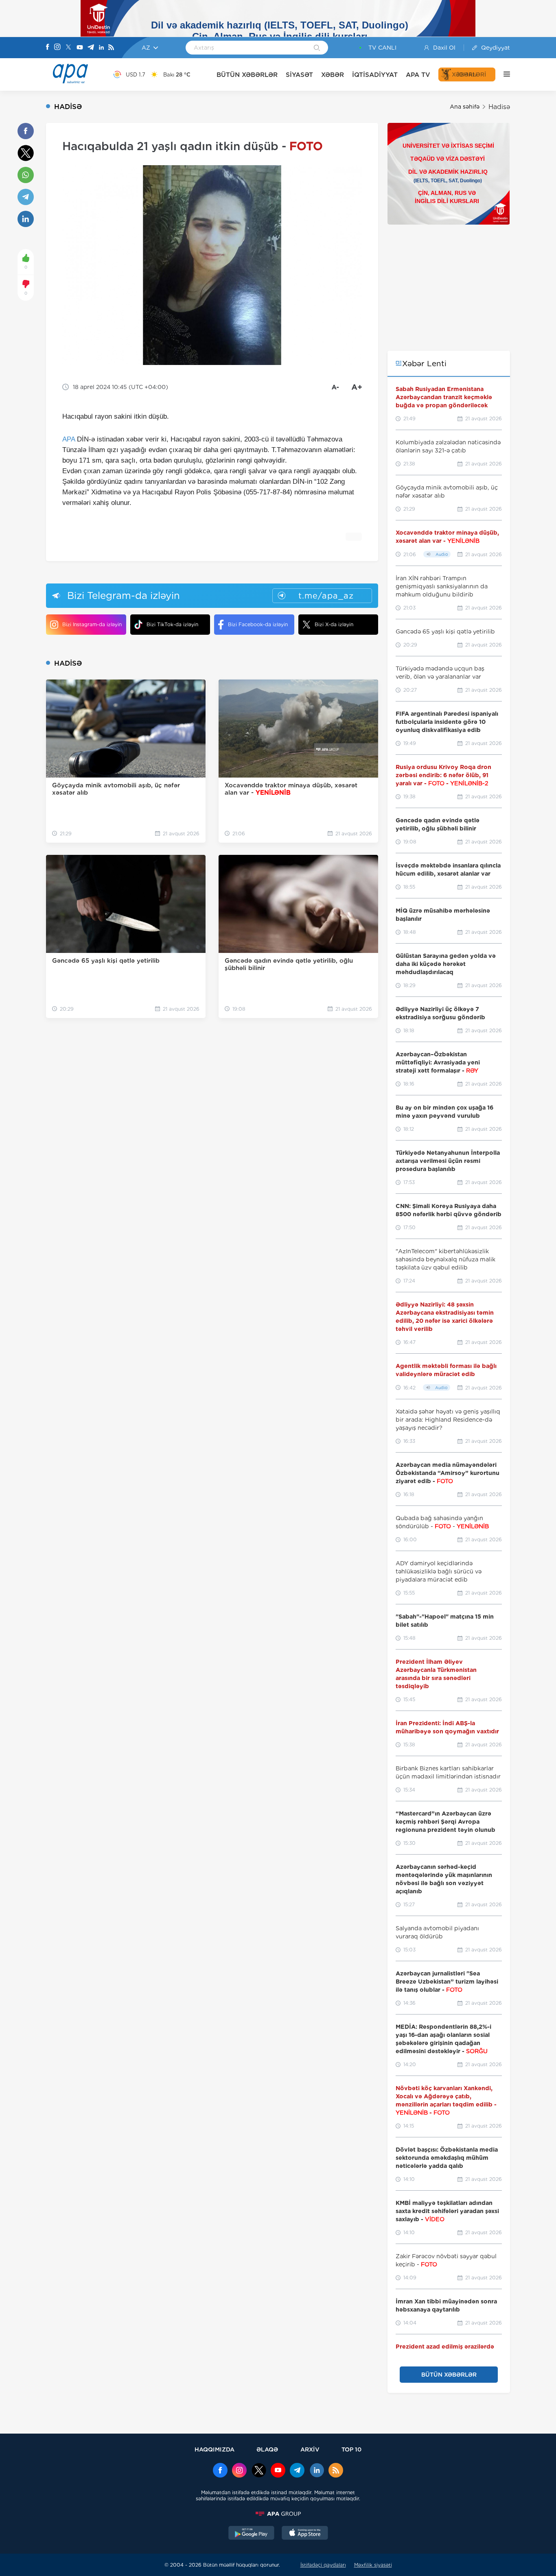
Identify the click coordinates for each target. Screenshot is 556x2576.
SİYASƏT (299, 75)
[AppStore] (305, 2534)
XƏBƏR (333, 75)
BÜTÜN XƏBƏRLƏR (247, 75)
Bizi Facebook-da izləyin (258, 624)
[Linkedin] (101, 48)
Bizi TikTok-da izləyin (172, 624)
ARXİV (310, 2449)
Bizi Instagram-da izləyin (92, 624)
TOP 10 (351, 2449)
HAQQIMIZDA (215, 2449)
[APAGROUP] (278, 2514)
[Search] (317, 48)
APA (69, 439)
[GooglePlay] (252, 2534)
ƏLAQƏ (267, 2449)
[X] (68, 48)
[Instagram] (57, 48)
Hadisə (499, 107)
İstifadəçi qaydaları (323, 2565)
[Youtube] (80, 48)
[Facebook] (48, 48)
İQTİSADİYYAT (375, 75)
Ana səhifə (465, 107)
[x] (259, 2471)
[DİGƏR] (503, 74)
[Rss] (111, 48)
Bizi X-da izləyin (334, 624)
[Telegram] (91, 48)
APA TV (418, 75)
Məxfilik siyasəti (373, 2565)
